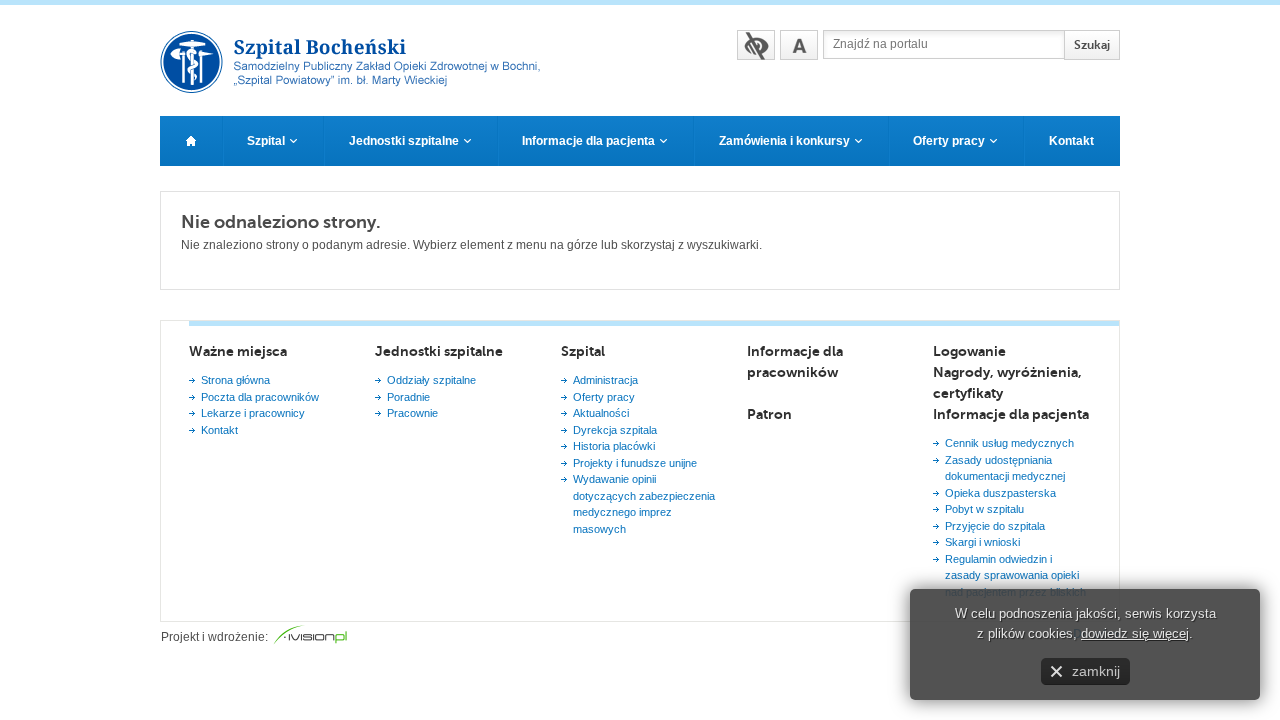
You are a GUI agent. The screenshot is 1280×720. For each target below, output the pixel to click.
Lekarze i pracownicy (253, 413)
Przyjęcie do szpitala (995, 526)
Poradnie (408, 397)
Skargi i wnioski (982, 542)
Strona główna (235, 380)
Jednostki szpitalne (439, 351)
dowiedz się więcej (1135, 633)
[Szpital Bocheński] (358, 87)
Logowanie (969, 351)
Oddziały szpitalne (431, 380)
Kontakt (219, 430)
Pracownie (412, 413)
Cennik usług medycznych (1009, 443)
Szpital (583, 351)
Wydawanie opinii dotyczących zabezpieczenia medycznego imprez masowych (644, 504)
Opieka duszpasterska (1000, 493)
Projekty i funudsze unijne (635, 463)
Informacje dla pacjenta (1011, 414)
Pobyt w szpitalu (984, 509)
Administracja (605, 380)
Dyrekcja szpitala (615, 430)
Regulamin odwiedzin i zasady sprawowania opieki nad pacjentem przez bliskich (1015, 575)
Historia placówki (614, 446)
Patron (769, 414)
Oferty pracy (604, 397)
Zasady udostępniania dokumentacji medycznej (1005, 468)
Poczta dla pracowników (260, 397)
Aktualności (601, 413)
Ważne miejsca (238, 351)
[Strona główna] (191, 141)
